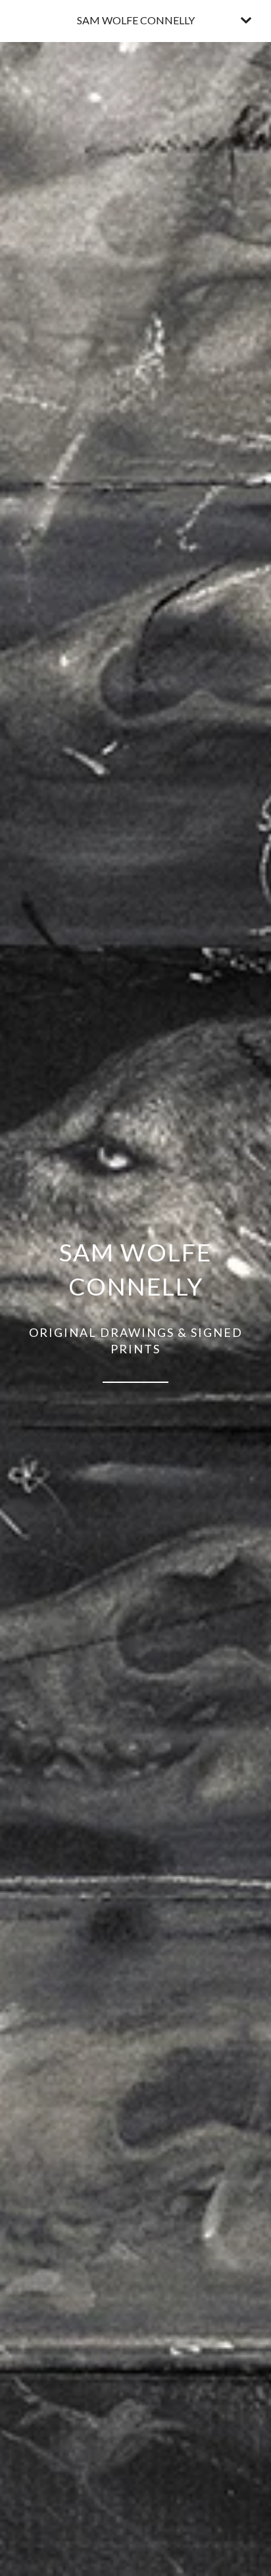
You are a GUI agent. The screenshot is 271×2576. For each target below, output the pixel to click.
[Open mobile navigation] (246, 20)
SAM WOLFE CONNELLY (136, 20)
